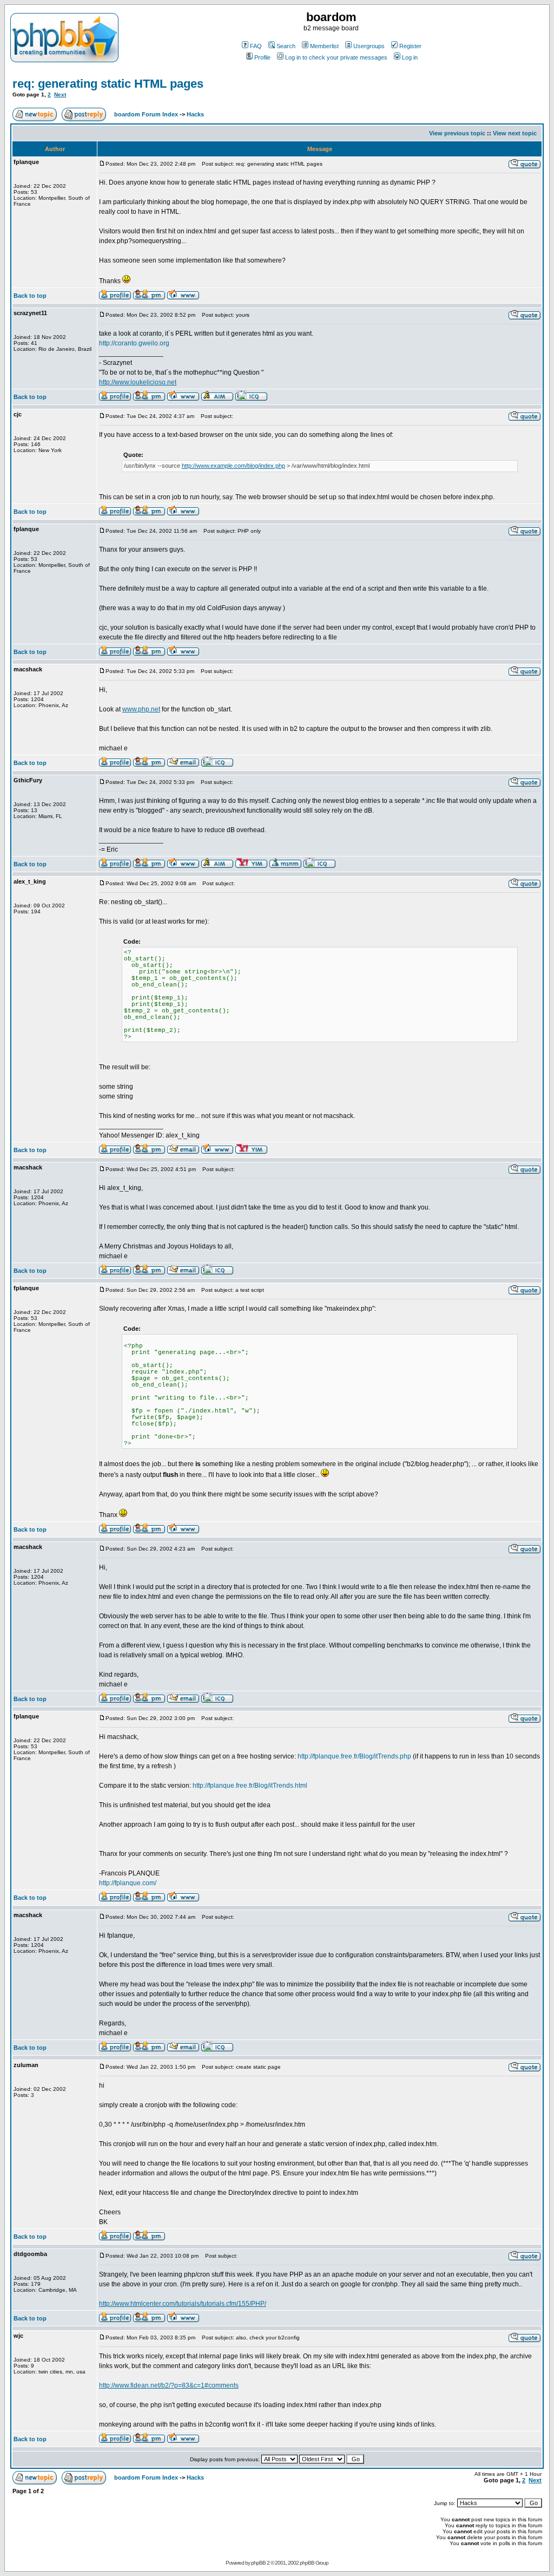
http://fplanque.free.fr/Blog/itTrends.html (250, 1786)
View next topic (515, 133)
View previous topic (457, 133)
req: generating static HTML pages (108, 84)
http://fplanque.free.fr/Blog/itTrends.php (354, 1756)
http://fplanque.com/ (128, 1883)
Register (410, 46)
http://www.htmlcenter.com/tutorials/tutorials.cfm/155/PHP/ (183, 2304)
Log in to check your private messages (336, 57)
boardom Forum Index (146, 114)
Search (286, 46)
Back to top (30, 296)
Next (60, 94)
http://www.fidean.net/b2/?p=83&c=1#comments (169, 2385)
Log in (410, 57)
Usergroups (369, 46)
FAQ (256, 46)
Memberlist (324, 46)
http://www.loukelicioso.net (138, 382)
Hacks (195, 114)
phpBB (258, 2563)
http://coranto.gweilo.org (134, 343)
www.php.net (141, 709)
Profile (262, 57)
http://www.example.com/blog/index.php (233, 466)
